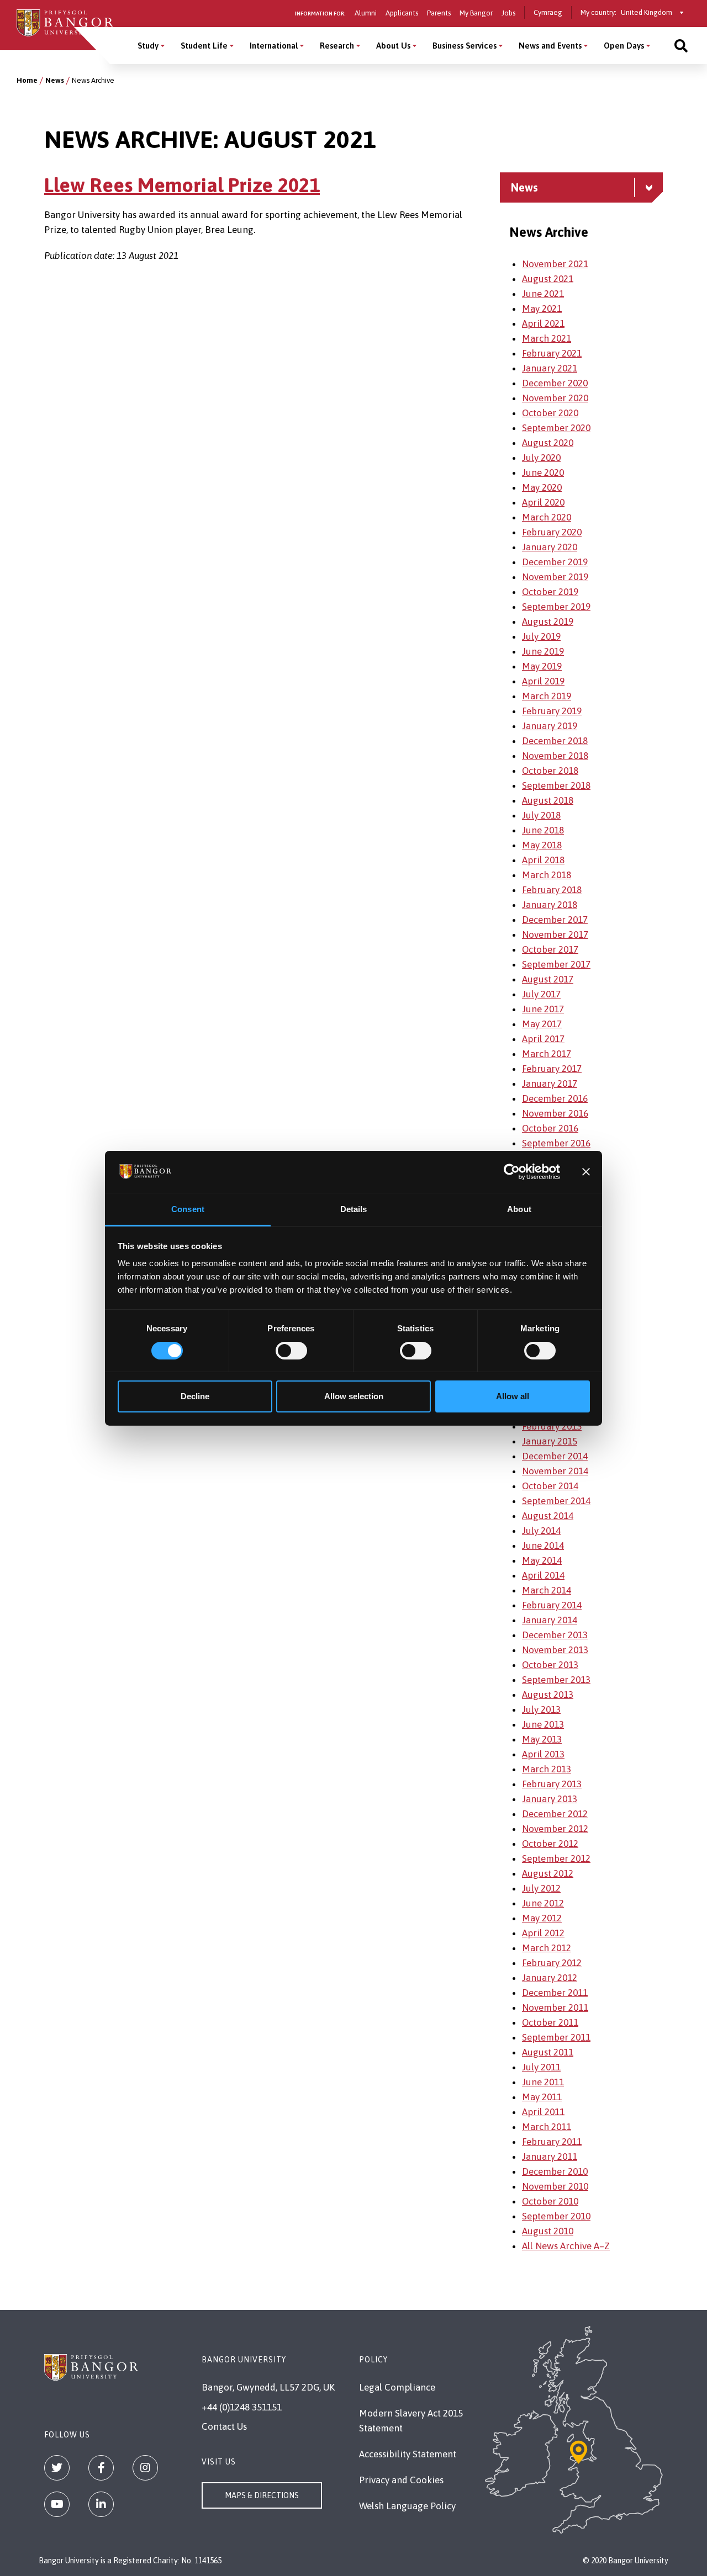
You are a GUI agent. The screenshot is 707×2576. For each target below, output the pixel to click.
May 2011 (542, 2097)
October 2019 (550, 592)
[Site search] (681, 46)
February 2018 (552, 890)
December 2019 (555, 562)
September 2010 (556, 2216)
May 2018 (542, 845)
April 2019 (543, 681)
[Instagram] (145, 2468)
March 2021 (547, 338)
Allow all (513, 1396)
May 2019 (542, 666)
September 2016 (556, 1143)
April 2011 (543, 2112)
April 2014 (543, 1575)
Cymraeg (548, 12)
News (55, 80)
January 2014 (550, 1620)
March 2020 (547, 517)
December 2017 (555, 920)
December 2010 (555, 2171)
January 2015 (550, 1441)
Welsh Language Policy (407, 2506)
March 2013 (547, 1769)
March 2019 (547, 696)
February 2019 (552, 711)
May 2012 (542, 1918)
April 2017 (543, 1039)
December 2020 (555, 383)
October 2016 (550, 1128)
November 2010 (555, 2186)
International (274, 46)
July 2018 (541, 815)
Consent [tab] (188, 1209)
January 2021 (550, 368)
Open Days (624, 46)
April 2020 (543, 502)
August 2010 (548, 2231)
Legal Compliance (397, 2387)
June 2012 (543, 1903)
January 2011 (550, 2157)
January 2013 (550, 1799)
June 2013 (543, 1724)
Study (148, 46)
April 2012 (543, 1933)
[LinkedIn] (101, 2504)
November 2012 (555, 1829)
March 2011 (547, 2127)
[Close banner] (586, 1172)
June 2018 (543, 830)
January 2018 (550, 905)
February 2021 (552, 353)
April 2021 (543, 323)
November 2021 (555, 264)
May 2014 (542, 1560)
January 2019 (550, 726)
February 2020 (552, 532)
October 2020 (550, 413)
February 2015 (552, 1426)
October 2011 (550, 2022)
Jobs (508, 13)
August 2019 (548, 622)
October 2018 (550, 771)
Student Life (204, 46)
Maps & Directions (262, 2495)
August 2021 (548, 279)
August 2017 (548, 979)
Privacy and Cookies (401, 2480)
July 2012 (541, 1888)
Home (27, 80)
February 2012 (552, 1963)
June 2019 (543, 651)
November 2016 (555, 1113)
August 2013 (548, 1695)
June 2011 (543, 2082)
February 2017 (552, 1069)
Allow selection (354, 1396)
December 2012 (555, 1814)
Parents (439, 13)
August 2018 (548, 800)
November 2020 (555, 398)
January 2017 (550, 1083)
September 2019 (556, 607)
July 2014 (541, 1531)
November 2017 (555, 934)
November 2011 (555, 2007)
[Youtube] (57, 2504)
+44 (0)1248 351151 (242, 2407)
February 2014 (552, 1605)
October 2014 (550, 1486)
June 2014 (543, 1545)
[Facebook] (101, 2468)
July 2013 (541, 1709)
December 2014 (555, 1456)
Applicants (402, 13)
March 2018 (547, 875)
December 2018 (555, 741)
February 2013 (552, 1784)
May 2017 (542, 1024)
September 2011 (556, 2037)
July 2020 (541, 458)
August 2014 (548, 1516)
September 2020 (556, 428)
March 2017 (547, 1054)
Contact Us (224, 2426)
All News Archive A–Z (566, 2246)
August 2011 (548, 2052)
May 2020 (542, 487)
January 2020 (550, 547)
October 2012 (550, 1844)
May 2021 (542, 309)
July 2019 (541, 636)
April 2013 (543, 1754)
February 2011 (552, 2142)
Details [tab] (354, 1209)
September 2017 (556, 964)
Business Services (465, 46)
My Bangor (476, 13)
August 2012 (548, 1873)
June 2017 (543, 1009)
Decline (195, 1396)
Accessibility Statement (408, 2454)
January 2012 (550, 1978)
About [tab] (519, 1209)
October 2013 (550, 1665)
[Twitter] (57, 2468)
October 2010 (550, 2201)
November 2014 (555, 1471)
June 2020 (543, 472)
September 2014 (556, 1501)
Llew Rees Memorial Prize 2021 (182, 185)
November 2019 (555, 577)
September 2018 (556, 785)
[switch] (291, 1351)
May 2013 (542, 1739)
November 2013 (555, 1650)
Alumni (366, 13)
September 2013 (556, 1680)
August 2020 (548, 443)
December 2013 (555, 1635)
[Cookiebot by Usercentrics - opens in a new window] (512, 1172)
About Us (393, 46)
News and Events (550, 46)
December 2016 (555, 1098)
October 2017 (550, 949)
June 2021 (543, 294)
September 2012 (556, 1858)
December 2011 (555, 1993)
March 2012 (547, 1948)
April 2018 (543, 860)
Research (337, 46)
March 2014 (547, 1590)
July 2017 (541, 994)
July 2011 (541, 2067)
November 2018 (555, 756)
